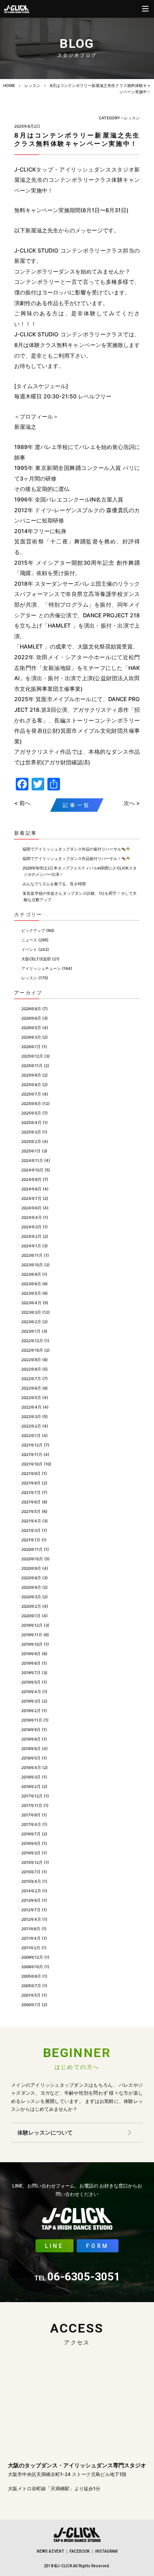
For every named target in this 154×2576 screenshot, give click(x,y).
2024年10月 (32, 1170)
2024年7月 (31, 1198)
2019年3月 (31, 1701)
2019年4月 (31, 1692)
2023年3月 (31, 1312)
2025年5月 (31, 1113)
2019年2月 (31, 1710)
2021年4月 (31, 1521)
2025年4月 (31, 1122)
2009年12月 (32, 1957)
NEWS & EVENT (50, 2551)
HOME (9, 85)
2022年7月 (31, 1379)
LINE (54, 2246)
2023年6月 (31, 1284)
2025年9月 (31, 1075)
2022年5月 (31, 1397)
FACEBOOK (80, 2551)
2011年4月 (31, 1938)
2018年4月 (31, 1767)
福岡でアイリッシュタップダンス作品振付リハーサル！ (72, 858)
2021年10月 (32, 1464)
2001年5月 (31, 1995)
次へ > (132, 803)
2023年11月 (32, 1255)
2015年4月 (31, 1881)
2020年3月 (31, 1597)
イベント (29, 949)
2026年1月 (31, 1047)
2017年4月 (31, 1824)
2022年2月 (31, 1426)
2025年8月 (31, 1084)
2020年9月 (31, 1568)
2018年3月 (31, 1777)
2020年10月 (32, 1559)
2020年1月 (31, 1616)
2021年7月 (31, 1492)
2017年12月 (32, 1796)
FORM (98, 2246)
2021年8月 (31, 1483)
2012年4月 (31, 1919)
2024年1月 (31, 1246)
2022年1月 (31, 1435)
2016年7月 (31, 1834)
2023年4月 (31, 1303)
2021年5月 (31, 1511)
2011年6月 (31, 1929)
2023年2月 (31, 1322)
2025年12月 (32, 1056)
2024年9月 (31, 1179)
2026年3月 (31, 1037)
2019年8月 (31, 1663)
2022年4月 (31, 1407)
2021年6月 (31, 1502)
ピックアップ (33, 930)
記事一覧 (77, 805)
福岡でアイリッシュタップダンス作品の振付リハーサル (72, 849)
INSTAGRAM (106, 2551)
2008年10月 (32, 1967)
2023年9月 (31, 1274)
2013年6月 (31, 1900)
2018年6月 (31, 1748)
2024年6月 (31, 1208)
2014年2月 (31, 1891)
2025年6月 (31, 1103)
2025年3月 (31, 1132)
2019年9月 (31, 1654)
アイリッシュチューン (41, 968)
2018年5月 (31, 1758)
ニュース (29, 940)
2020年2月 (31, 1606)
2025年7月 (31, 1094)
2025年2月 (31, 1141)
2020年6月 (31, 1587)
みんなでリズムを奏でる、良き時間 (54, 884)
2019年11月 (32, 1635)
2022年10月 (32, 1350)
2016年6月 (31, 1843)
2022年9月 (31, 1360)
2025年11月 (32, 1065)
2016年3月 (31, 1853)
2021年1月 (31, 1540)
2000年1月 (31, 2005)
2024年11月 (32, 1160)
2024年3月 (31, 1227)
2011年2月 (31, 1948)
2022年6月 (31, 1388)
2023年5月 (31, 1293)
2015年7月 (31, 1872)
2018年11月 (32, 1720)
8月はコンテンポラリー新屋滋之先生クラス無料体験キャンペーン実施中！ (77, 139)
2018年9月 (31, 1729)
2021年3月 (31, 1530)
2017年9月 (31, 1815)
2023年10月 (32, 1265)
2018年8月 (31, 1739)
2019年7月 (31, 1673)
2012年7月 (31, 1910)
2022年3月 (31, 1416)
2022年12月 (32, 1341)
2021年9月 (31, 1473)
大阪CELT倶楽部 (36, 959)
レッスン (32, 85)
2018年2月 (31, 1786)
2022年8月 (31, 1369)
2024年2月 (31, 1236)
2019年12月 (32, 1625)
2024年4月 (32, 1217)
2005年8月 (31, 1976)
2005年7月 (31, 1986)
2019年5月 (31, 1682)
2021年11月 (32, 1454)
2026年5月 (31, 1028)
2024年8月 (31, 1189)
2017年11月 (32, 1805)
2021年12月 (32, 1445)
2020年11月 (32, 1549)
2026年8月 (31, 1009)
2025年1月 (31, 1151)
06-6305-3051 (77, 2277)
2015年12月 (32, 1862)
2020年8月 (31, 1578)
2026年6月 (31, 1018)
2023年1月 (31, 1331)
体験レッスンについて (45, 2132)
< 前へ (22, 803)
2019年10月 (32, 1644)
